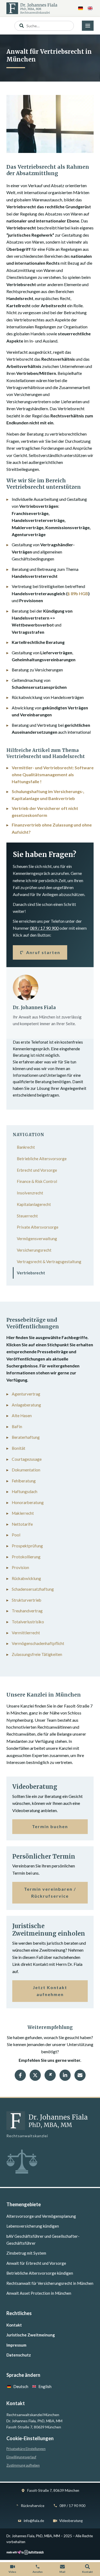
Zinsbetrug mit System (26, 2253)
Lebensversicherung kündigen (33, 2226)
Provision (20, 1567)
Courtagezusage (27, 1459)
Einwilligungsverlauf (21, 2457)
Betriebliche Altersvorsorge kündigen (40, 2273)
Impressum (16, 2345)
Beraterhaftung (26, 1437)
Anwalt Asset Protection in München (39, 2293)
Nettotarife (22, 1524)
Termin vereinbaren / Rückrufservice (50, 1892)
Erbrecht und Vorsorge (37, 1170)
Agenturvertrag (26, 1394)
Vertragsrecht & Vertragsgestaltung (49, 1262)
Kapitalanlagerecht (34, 1204)
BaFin (17, 1427)
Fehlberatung (24, 1481)
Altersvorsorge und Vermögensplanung (41, 2216)
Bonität (19, 1448)
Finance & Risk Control (37, 1181)
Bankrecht (26, 1147)
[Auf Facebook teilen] (20, 2075)
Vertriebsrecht (31, 1273)
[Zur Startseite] (32, 8)
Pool (16, 1535)
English (45, 2386)
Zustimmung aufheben (23, 2465)
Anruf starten (43, 952)
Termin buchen (50, 1826)
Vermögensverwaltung (37, 1239)
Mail (62, 2572)
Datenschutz (19, 2355)
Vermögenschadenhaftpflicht (38, 1643)
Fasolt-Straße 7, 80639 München (53, 2490)
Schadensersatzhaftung (33, 1589)
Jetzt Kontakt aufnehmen (50, 1991)
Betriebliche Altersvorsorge (42, 1159)
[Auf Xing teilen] (50, 2075)
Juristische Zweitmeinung (31, 2335)
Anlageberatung (26, 1405)
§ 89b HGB (78, 593)
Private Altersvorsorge (38, 1227)
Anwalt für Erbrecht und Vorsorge (36, 2263)
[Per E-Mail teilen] (80, 2075)
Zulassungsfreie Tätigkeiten (37, 1654)
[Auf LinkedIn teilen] (65, 2075)
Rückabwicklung (26, 1578)
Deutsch (21, 2386)
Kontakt (14, 2325)
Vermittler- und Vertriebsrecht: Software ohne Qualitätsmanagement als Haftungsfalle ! (53, 775)
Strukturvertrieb (27, 1600)
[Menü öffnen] (88, 26)
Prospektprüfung (27, 1546)
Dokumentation (26, 1470)
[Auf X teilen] (35, 2075)
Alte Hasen (22, 1416)
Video (12, 2572)
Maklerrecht (23, 1513)
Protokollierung (26, 1557)
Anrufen (38, 2572)
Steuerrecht (27, 1216)
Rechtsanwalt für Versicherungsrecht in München (50, 2283)
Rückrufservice (33, 2506)
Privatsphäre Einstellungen (26, 2449)
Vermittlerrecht (26, 1633)
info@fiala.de (34, 2521)
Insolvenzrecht (30, 1193)
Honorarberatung (28, 1502)
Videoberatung (71, 2521)
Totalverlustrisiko (28, 1622)
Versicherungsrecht (34, 1250)
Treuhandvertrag (27, 1611)
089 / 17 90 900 (44, 928)
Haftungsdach (25, 1491)
